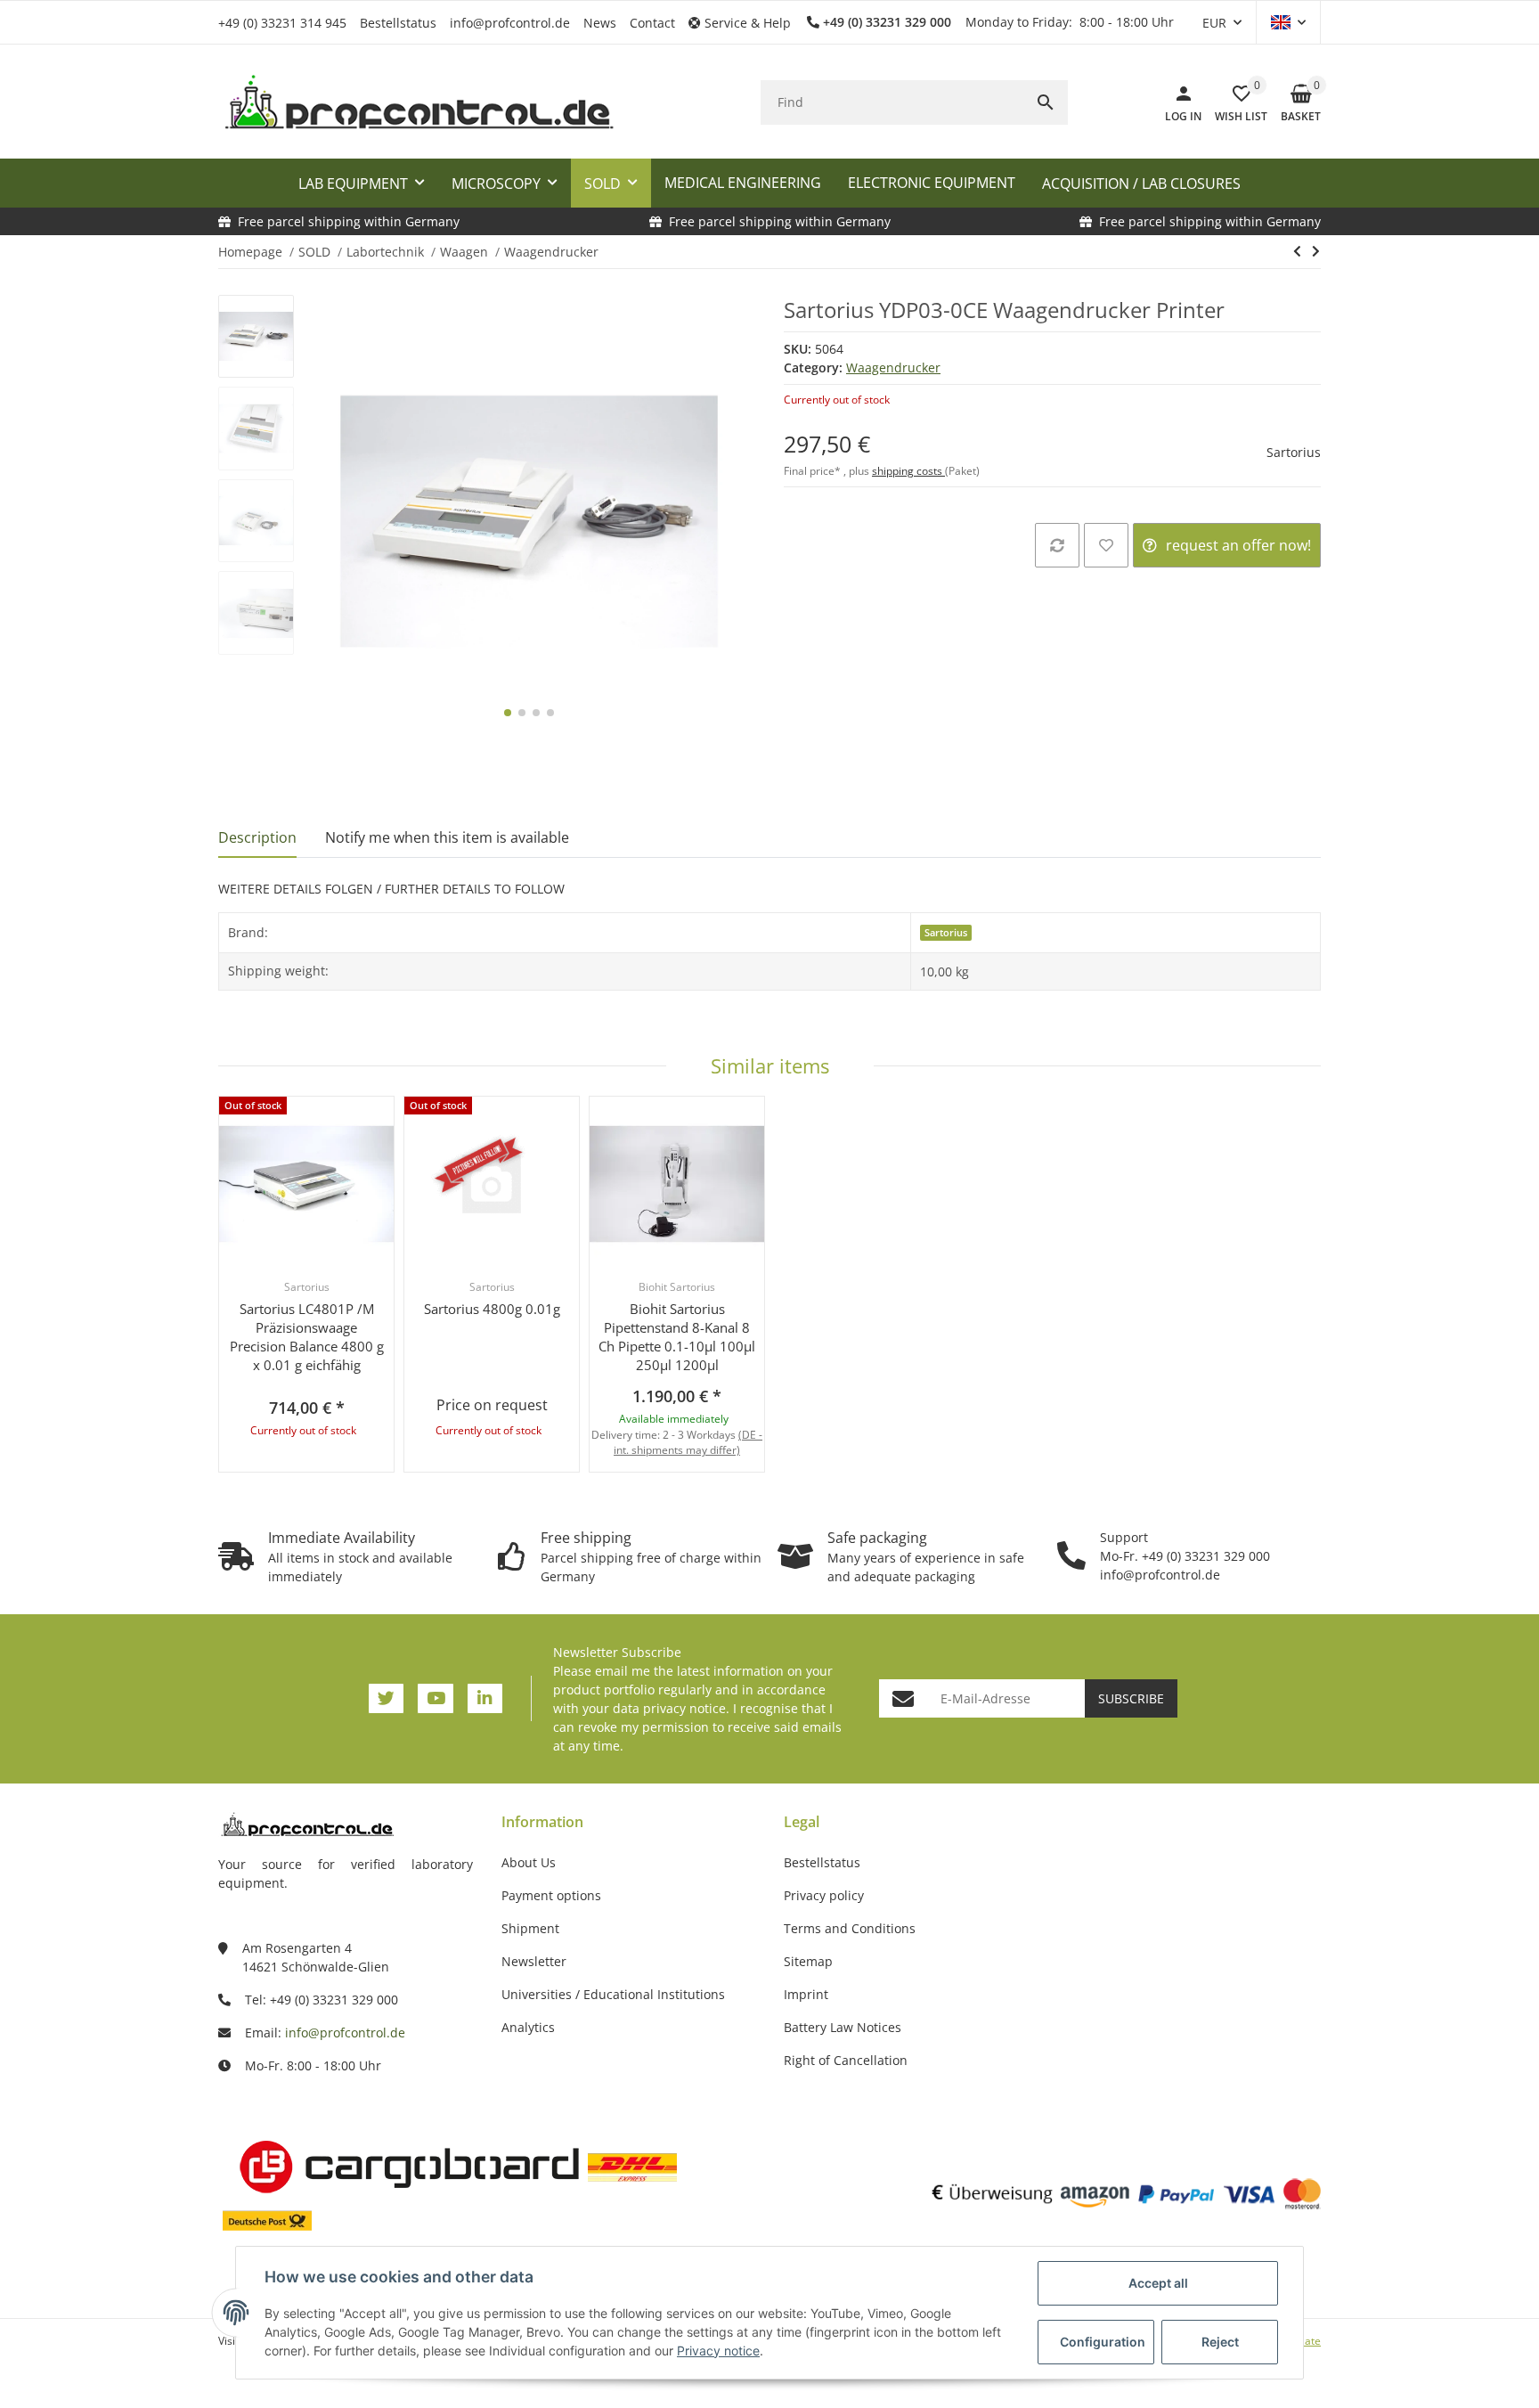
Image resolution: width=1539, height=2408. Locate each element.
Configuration (1103, 2342)
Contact (652, 23)
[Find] (1046, 102)
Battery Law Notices (843, 2027)
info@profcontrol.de (510, 23)
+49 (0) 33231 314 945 (282, 23)
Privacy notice (718, 2351)
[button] (746, 23)
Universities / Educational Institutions (613, 1994)
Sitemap (808, 1961)
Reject (1220, 2342)
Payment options (551, 1895)
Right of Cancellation (846, 2060)
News (600, 23)
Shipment (530, 1928)
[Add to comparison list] (1057, 545)
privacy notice (684, 1708)
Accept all (1158, 2283)
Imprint (806, 1994)
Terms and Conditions (850, 1928)
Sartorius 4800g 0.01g (492, 1309)
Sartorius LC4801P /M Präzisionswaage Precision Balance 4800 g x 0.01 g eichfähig (307, 1337)
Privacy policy (824, 1895)
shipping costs (908, 471)
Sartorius (1294, 452)
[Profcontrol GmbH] (419, 102)
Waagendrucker (893, 367)
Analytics (528, 2027)
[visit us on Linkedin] (485, 1698)
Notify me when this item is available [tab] (447, 837)
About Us (529, 1862)
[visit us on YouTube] (435, 1698)
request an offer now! (1238, 545)
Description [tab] (257, 837)
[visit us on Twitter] (386, 1698)
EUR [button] (1214, 23)
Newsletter (534, 1961)
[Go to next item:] (1316, 251)
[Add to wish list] (1106, 545)
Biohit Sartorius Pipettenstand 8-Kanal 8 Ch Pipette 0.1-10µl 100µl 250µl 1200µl (677, 1337)
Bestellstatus (398, 23)
